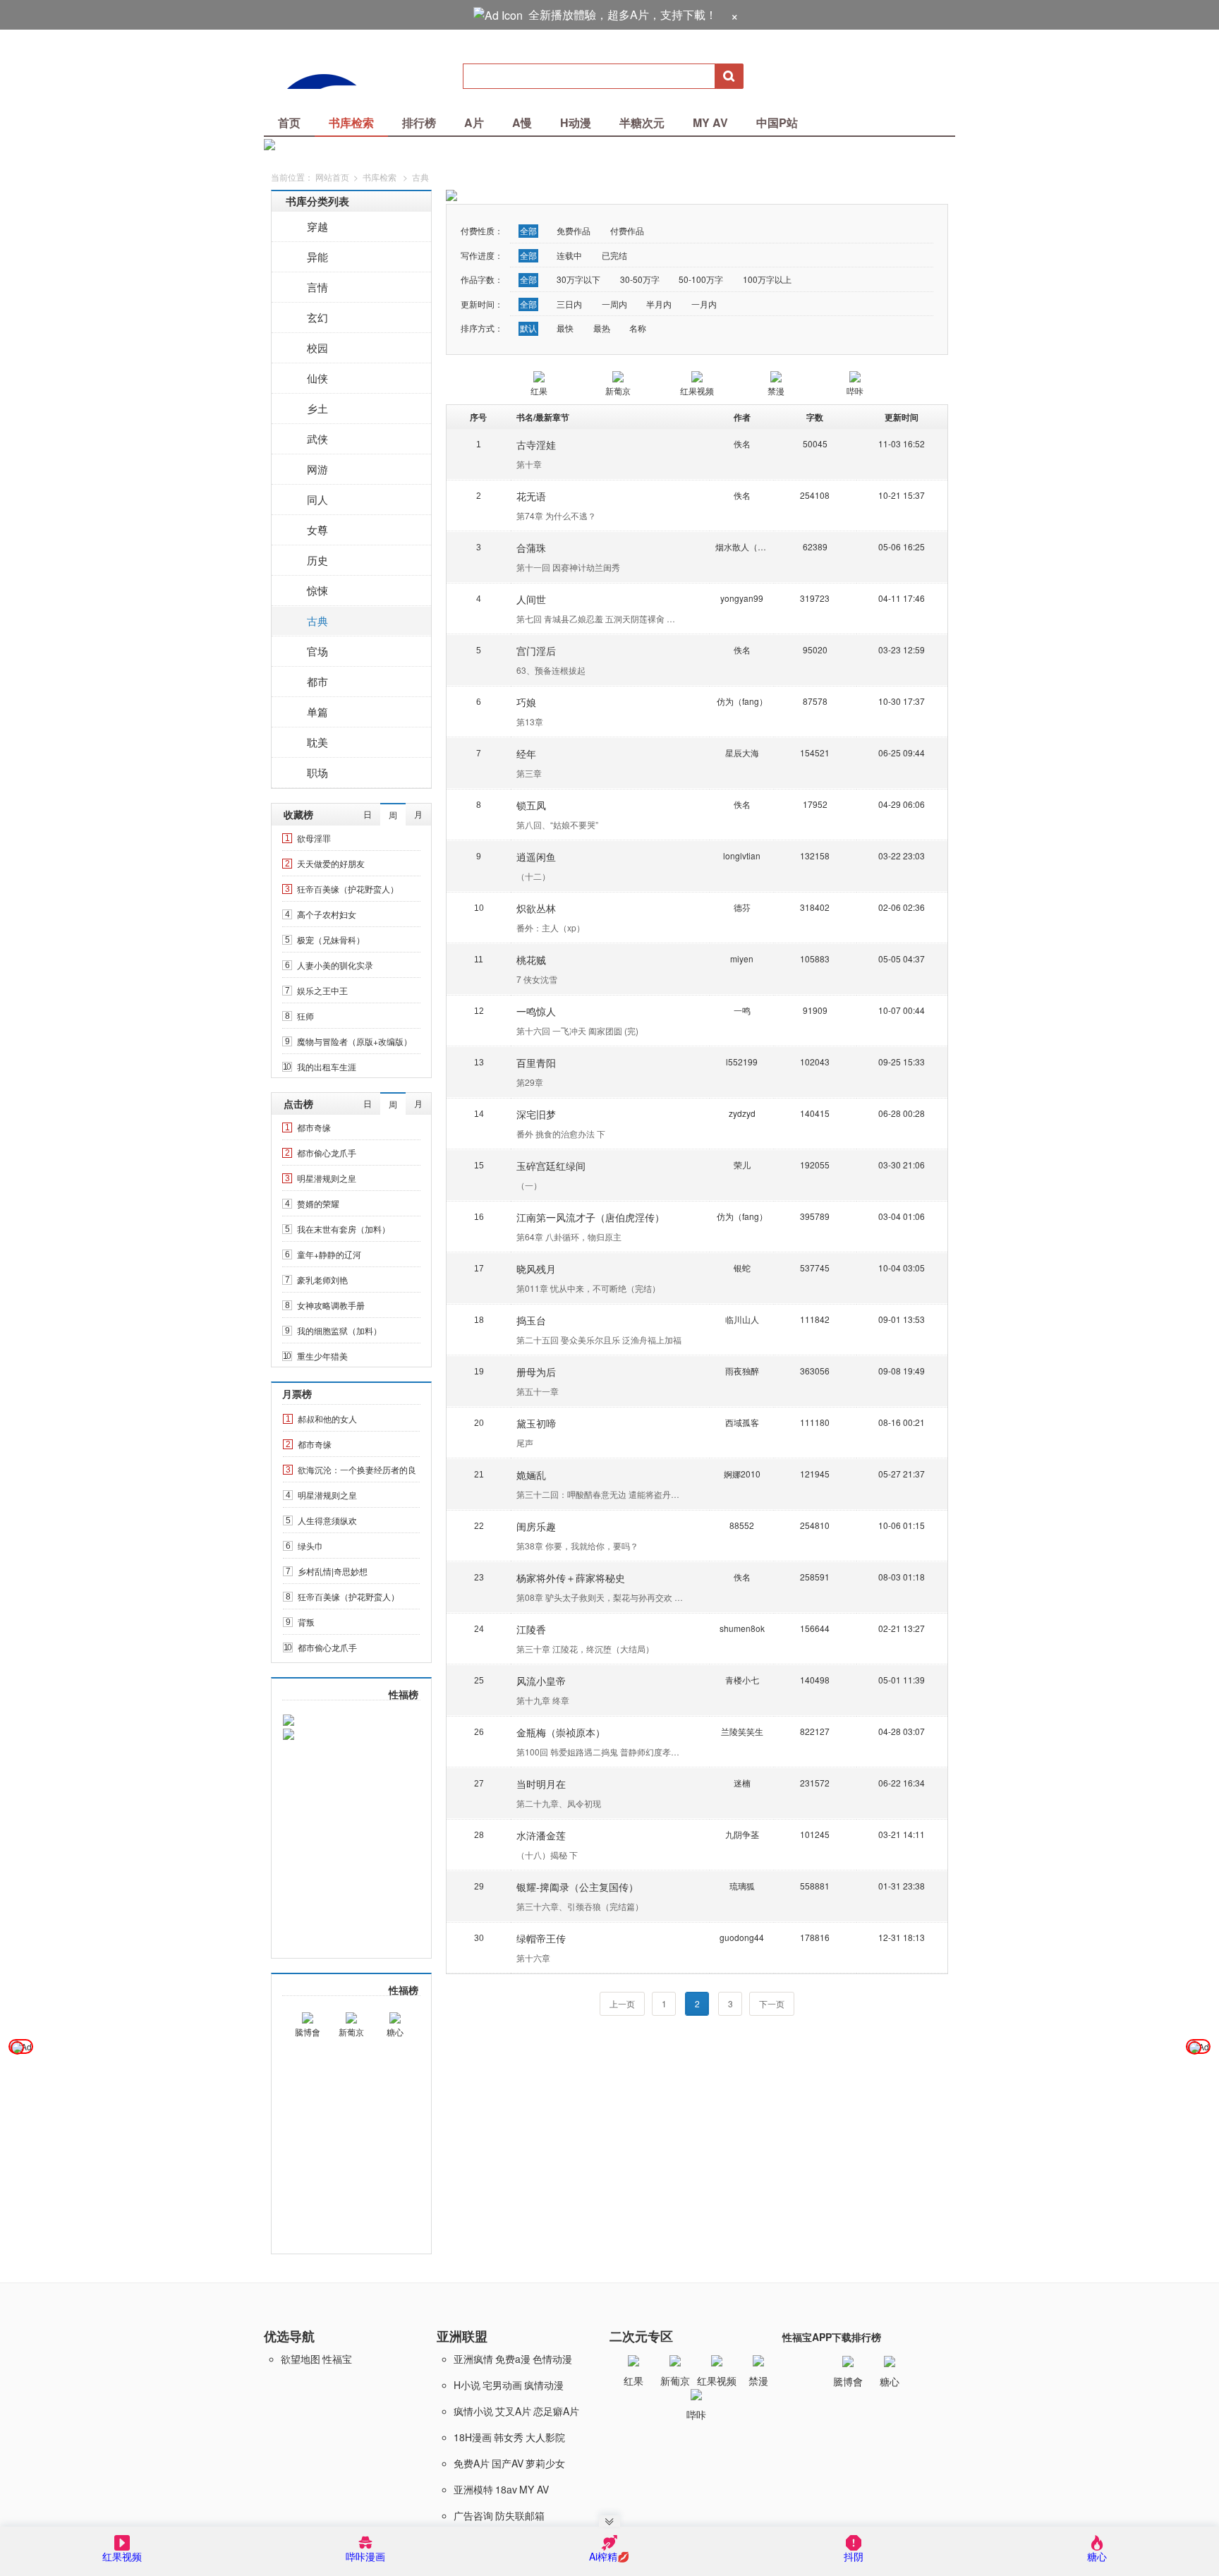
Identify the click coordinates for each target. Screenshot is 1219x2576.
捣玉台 (531, 1320)
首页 (289, 122)
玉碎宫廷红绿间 (551, 1166)
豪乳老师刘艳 (322, 1280)
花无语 (531, 496)
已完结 (614, 255)
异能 (317, 256)
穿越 (317, 226)
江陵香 (531, 1629)
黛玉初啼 (536, 1423)
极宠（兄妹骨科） (331, 939)
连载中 (569, 255)
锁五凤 (531, 805)
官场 (317, 651)
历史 (317, 560)
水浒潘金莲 (541, 1835)
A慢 (522, 122)
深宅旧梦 (536, 1114)
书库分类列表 (317, 201)
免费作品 (574, 230)
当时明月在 (541, 1784)
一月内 (704, 304)
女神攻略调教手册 (331, 1305)
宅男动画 (502, 2385)
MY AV (710, 122)
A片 (474, 122)
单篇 (317, 712)
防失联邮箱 (520, 2515)
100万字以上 (767, 279)
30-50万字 (640, 279)
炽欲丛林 (536, 908)
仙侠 (317, 378)
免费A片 (472, 2463)
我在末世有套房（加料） (344, 1229)
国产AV (508, 2463)
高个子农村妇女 (327, 914)
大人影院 (545, 2437)
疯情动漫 (544, 2385)
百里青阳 (536, 1063)
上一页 (622, 2003)
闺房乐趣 (536, 1526)
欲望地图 (301, 2359)
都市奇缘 (314, 1127)
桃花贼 (531, 960)
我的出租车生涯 (327, 1066)
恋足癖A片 (556, 2411)
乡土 (317, 408)
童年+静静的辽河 (329, 1254)
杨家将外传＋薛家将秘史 (571, 1578)
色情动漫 (552, 2359)
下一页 (772, 2003)
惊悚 (317, 590)
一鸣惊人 (536, 1011)
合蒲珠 (531, 548)
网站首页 (332, 177)
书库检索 (351, 122)
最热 (602, 328)
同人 (317, 499)
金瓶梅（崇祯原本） (561, 1732)
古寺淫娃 (536, 445)
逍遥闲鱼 (536, 857)
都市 (317, 681)
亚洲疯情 (473, 2359)
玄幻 (317, 317)
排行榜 (419, 122)
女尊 (317, 530)
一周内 (614, 304)
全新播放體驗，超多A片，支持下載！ (623, 14)
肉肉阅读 (332, 76)
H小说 (467, 2385)
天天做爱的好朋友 (331, 863)
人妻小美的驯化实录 (335, 965)
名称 (638, 328)
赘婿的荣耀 (318, 1203)
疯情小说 (473, 2411)
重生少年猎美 (322, 1356)
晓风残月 (536, 1269)
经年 (526, 754)
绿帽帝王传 (541, 1938)
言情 (317, 287)
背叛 (306, 1622)
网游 (317, 469)
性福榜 (404, 1694)
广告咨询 (473, 2515)
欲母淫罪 (314, 838)
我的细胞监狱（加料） (339, 1330)
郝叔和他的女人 (327, 1419)
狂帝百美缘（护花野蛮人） (348, 889)
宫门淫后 (536, 651)
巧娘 (526, 702)
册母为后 (536, 1372)
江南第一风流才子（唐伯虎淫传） (590, 1217)
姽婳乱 (531, 1475)
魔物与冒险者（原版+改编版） (354, 1041)
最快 (565, 328)
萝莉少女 (545, 2463)
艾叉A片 (513, 2411)
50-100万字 (701, 279)
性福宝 (337, 2359)
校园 (317, 347)
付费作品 (627, 230)
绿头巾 (310, 1546)
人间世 (531, 599)
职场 (317, 772)
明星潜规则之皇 (327, 1178)
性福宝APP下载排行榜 (832, 2337)
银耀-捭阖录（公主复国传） (577, 1887)
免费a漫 (513, 2359)
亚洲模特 (473, 2489)
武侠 (317, 439)
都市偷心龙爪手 (327, 1153)
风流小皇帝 (541, 1681)
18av (506, 2489)
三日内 (569, 304)
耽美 (317, 742)
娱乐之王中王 (322, 990)
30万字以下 (578, 279)
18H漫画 (473, 2437)
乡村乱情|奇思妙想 (333, 1571)
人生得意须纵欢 (327, 1520)
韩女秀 (509, 2437)
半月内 (659, 304)
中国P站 (777, 122)
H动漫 (576, 122)
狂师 (305, 1016)
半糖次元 (642, 122)
